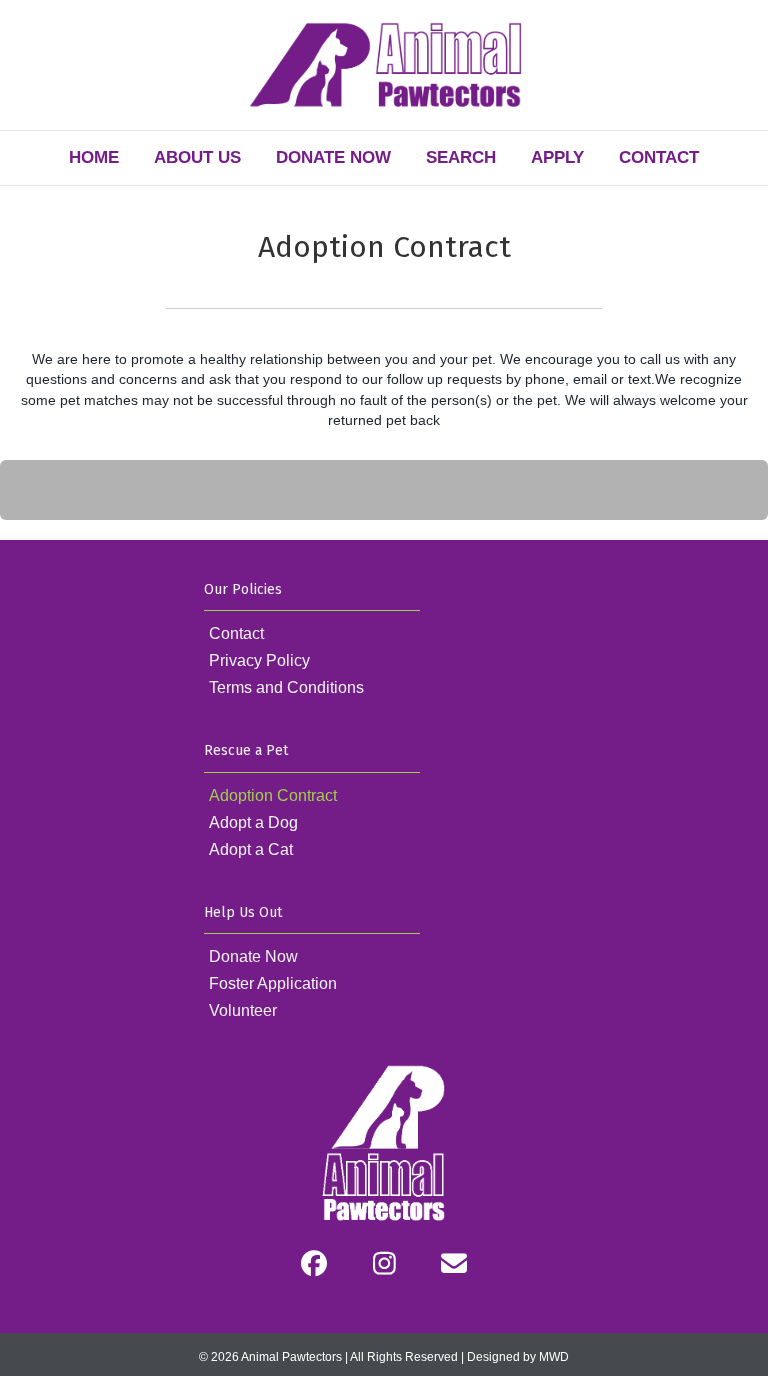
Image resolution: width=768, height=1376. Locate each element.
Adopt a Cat (251, 849)
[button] (314, 1263)
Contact (659, 157)
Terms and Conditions (286, 687)
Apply (557, 157)
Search (461, 157)
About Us (197, 157)
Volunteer (243, 1010)
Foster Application (273, 983)
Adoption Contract (273, 795)
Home (94, 157)
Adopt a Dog (253, 822)
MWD (554, 1357)
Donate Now (333, 157)
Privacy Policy (259, 660)
